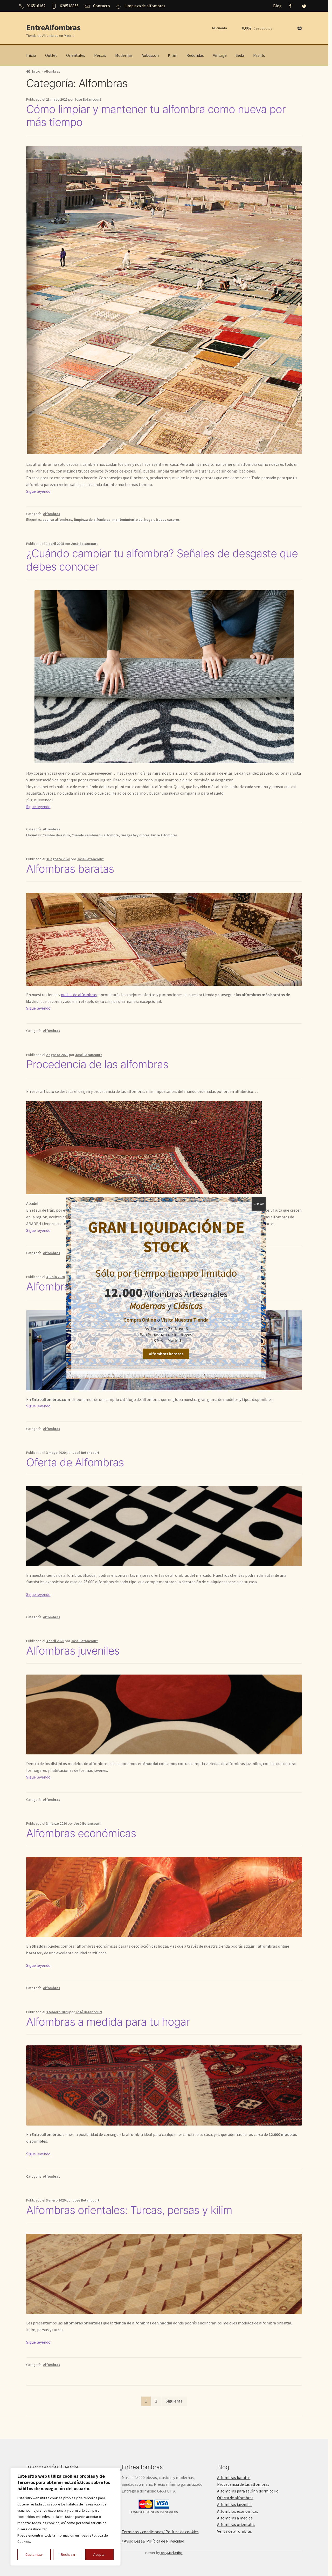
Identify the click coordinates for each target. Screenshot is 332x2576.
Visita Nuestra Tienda (185, 1320)
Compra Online (140, 1320)
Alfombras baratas (166, 1354)
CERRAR (259, 1204)
